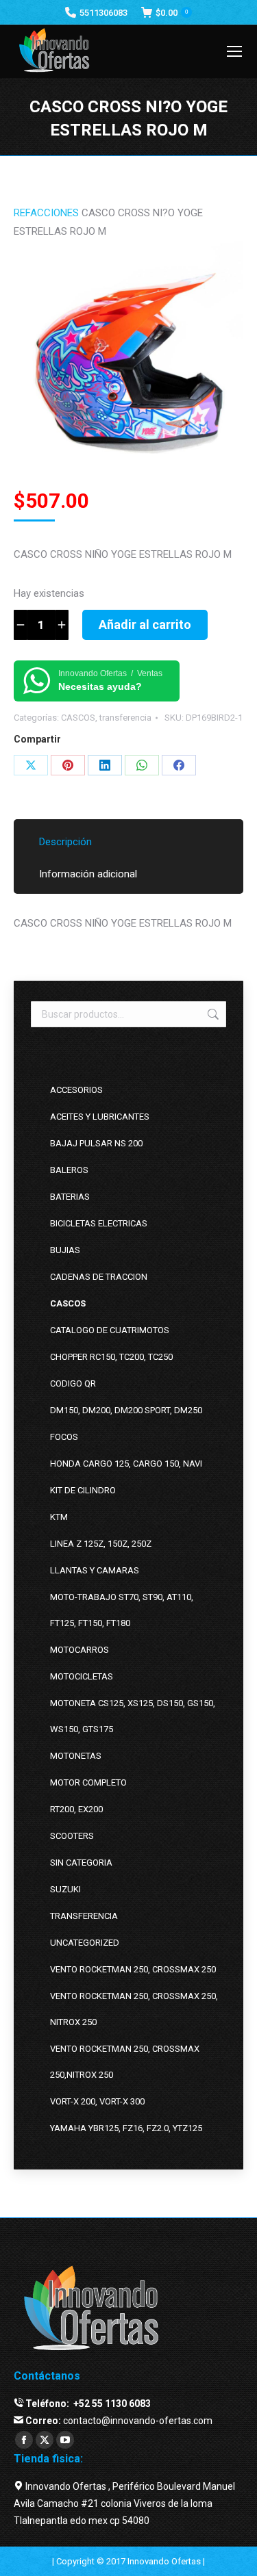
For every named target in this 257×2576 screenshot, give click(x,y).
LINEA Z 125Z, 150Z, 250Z (101, 1544)
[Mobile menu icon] (234, 51)
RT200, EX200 (76, 1809)
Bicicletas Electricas (99, 1223)
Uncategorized (85, 1943)
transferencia (125, 718)
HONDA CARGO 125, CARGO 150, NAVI (126, 1464)
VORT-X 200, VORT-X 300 (97, 2101)
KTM (59, 1517)
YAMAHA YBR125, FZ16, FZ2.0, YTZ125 (126, 2128)
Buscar (212, 1014)
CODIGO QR (73, 1383)
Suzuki (65, 1889)
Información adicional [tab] (88, 874)
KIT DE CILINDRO (83, 1490)
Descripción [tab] (65, 842)
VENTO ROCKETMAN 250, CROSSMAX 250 (133, 1969)
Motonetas (76, 1756)
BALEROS (69, 1170)
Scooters (72, 1836)
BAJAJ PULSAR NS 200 (96, 1143)
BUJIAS (65, 1250)
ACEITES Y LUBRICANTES (100, 1117)
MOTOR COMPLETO (88, 1782)
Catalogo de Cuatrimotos (110, 1330)
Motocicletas (82, 1676)
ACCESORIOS (76, 1090)
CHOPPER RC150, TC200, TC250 (111, 1357)
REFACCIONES (46, 213)
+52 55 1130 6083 (111, 2404)
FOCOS (64, 1437)
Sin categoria (81, 1863)
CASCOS (78, 718)
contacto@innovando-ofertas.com (138, 2421)
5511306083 (103, 13)
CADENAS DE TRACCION (99, 1277)
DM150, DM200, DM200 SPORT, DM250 (126, 1410)
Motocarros (79, 1650)
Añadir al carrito (145, 624)
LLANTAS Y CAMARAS (95, 1570)
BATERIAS (70, 1197)
